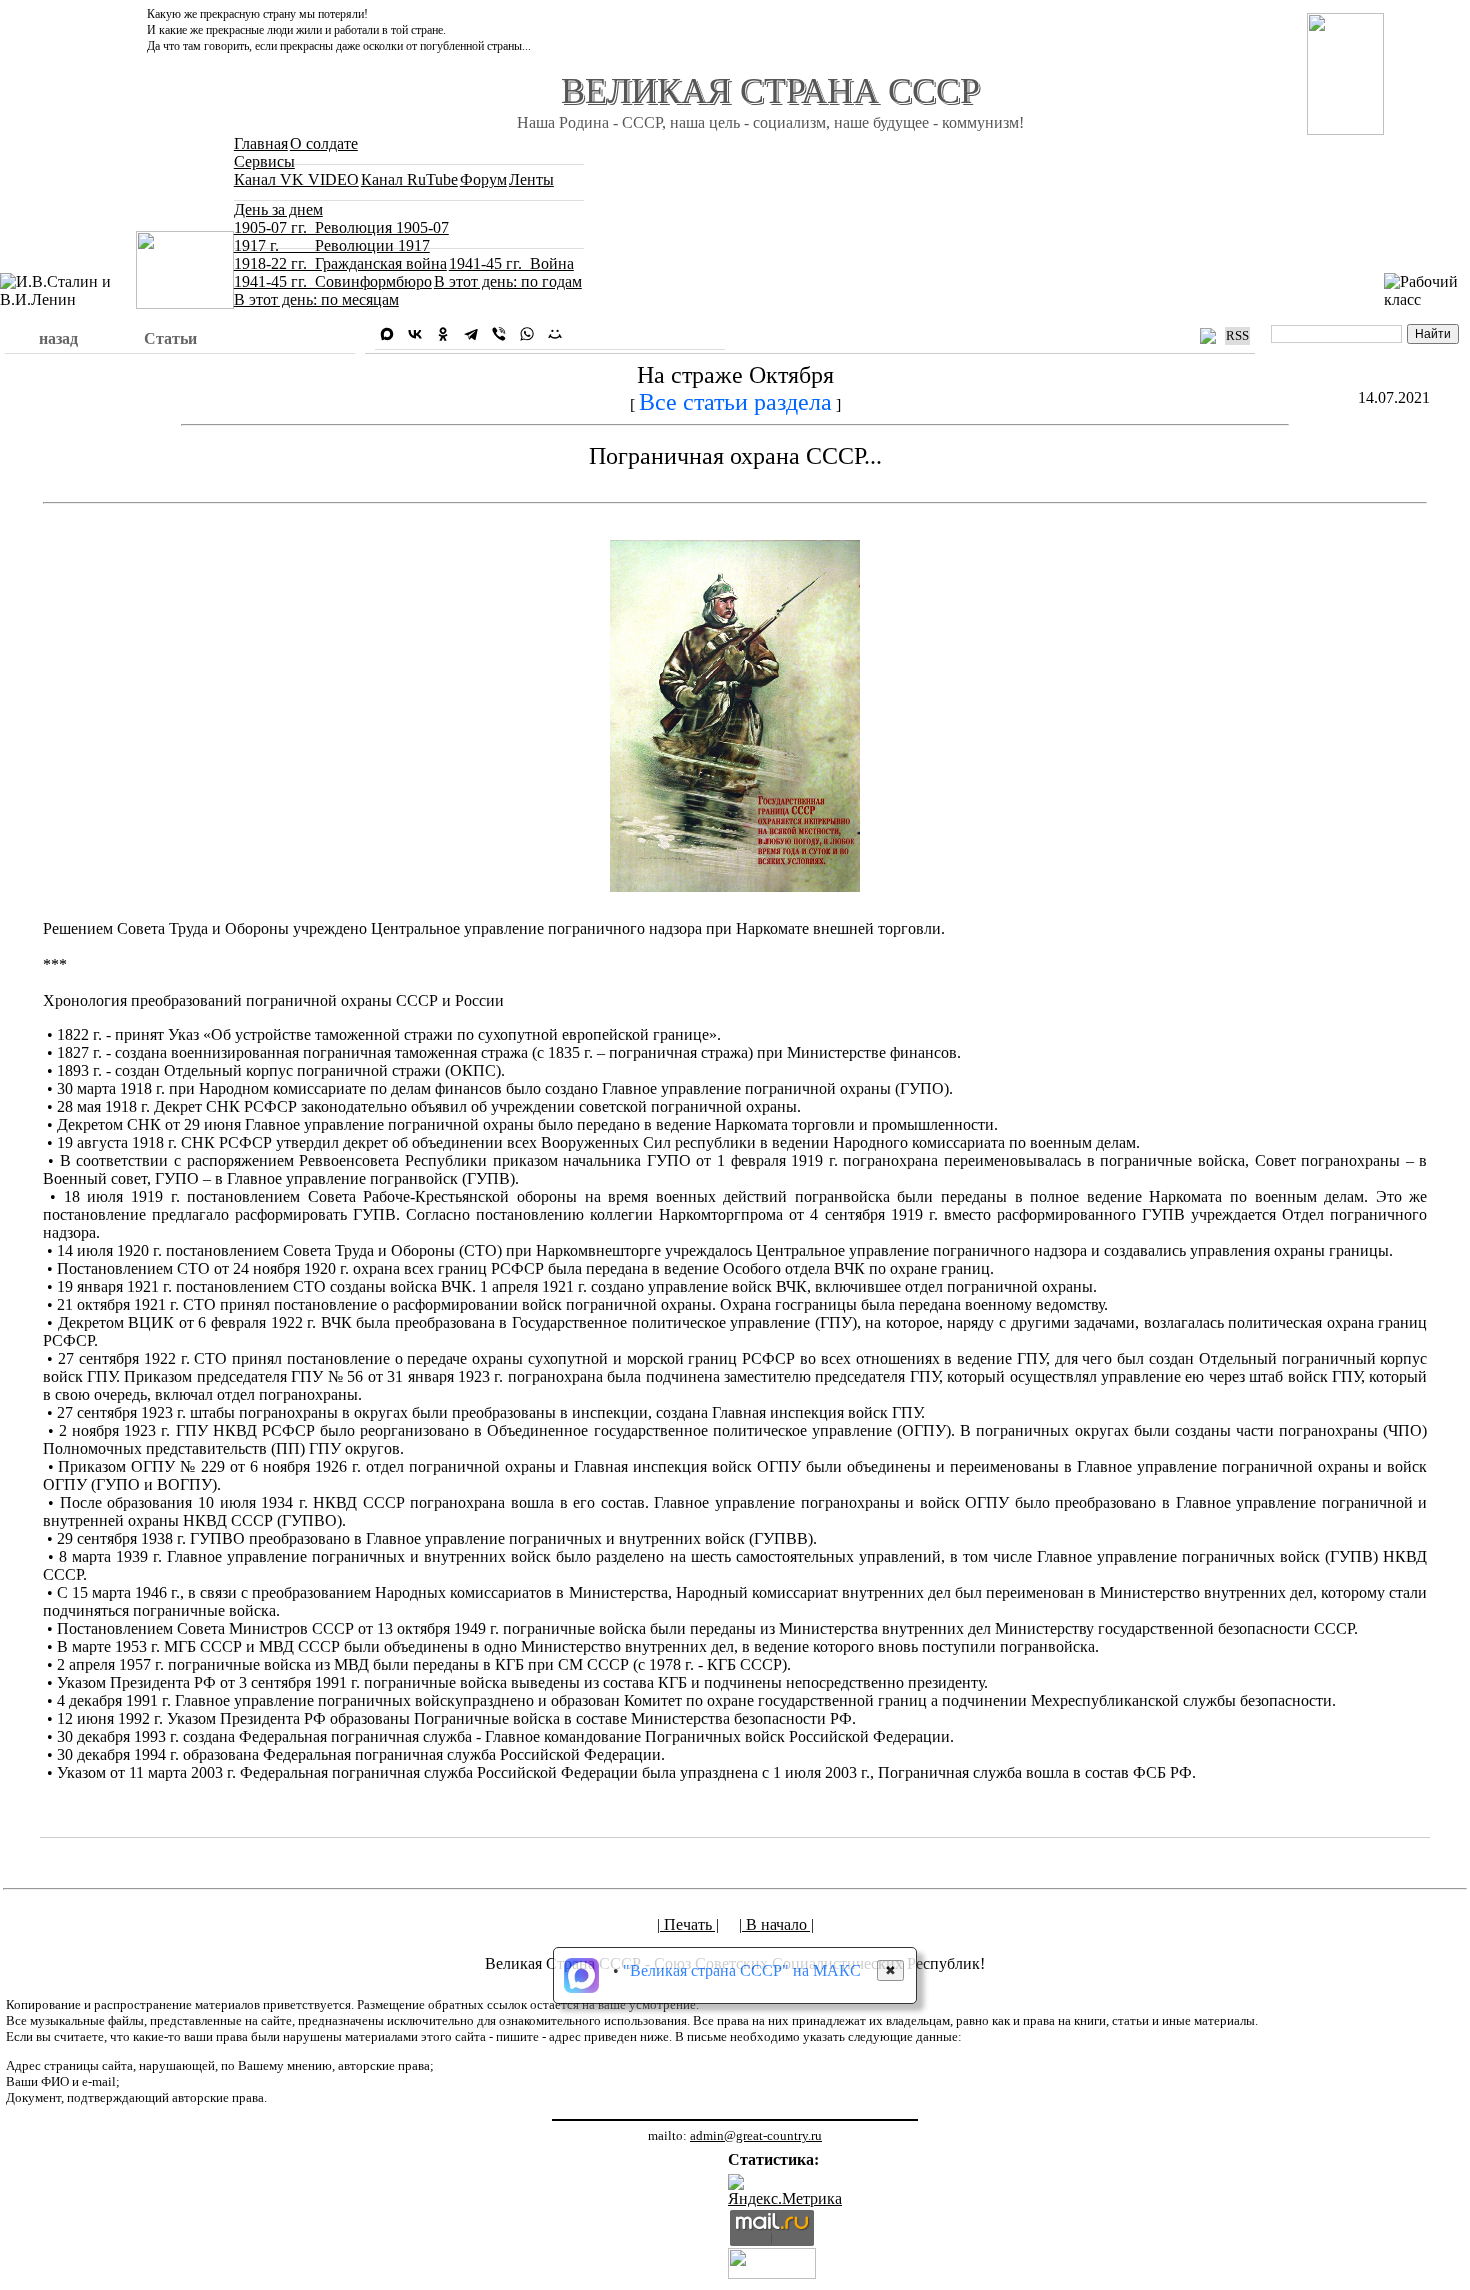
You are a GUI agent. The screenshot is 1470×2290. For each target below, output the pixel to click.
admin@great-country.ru (756, 2135)
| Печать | (688, 1924)
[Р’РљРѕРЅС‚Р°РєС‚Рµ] (415, 334)
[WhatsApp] (527, 334)
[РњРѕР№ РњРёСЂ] (555, 334)
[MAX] (387, 334)
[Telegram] (471, 334)
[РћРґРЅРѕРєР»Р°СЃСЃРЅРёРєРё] (443, 334)
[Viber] (499, 334)
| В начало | (776, 1924)
